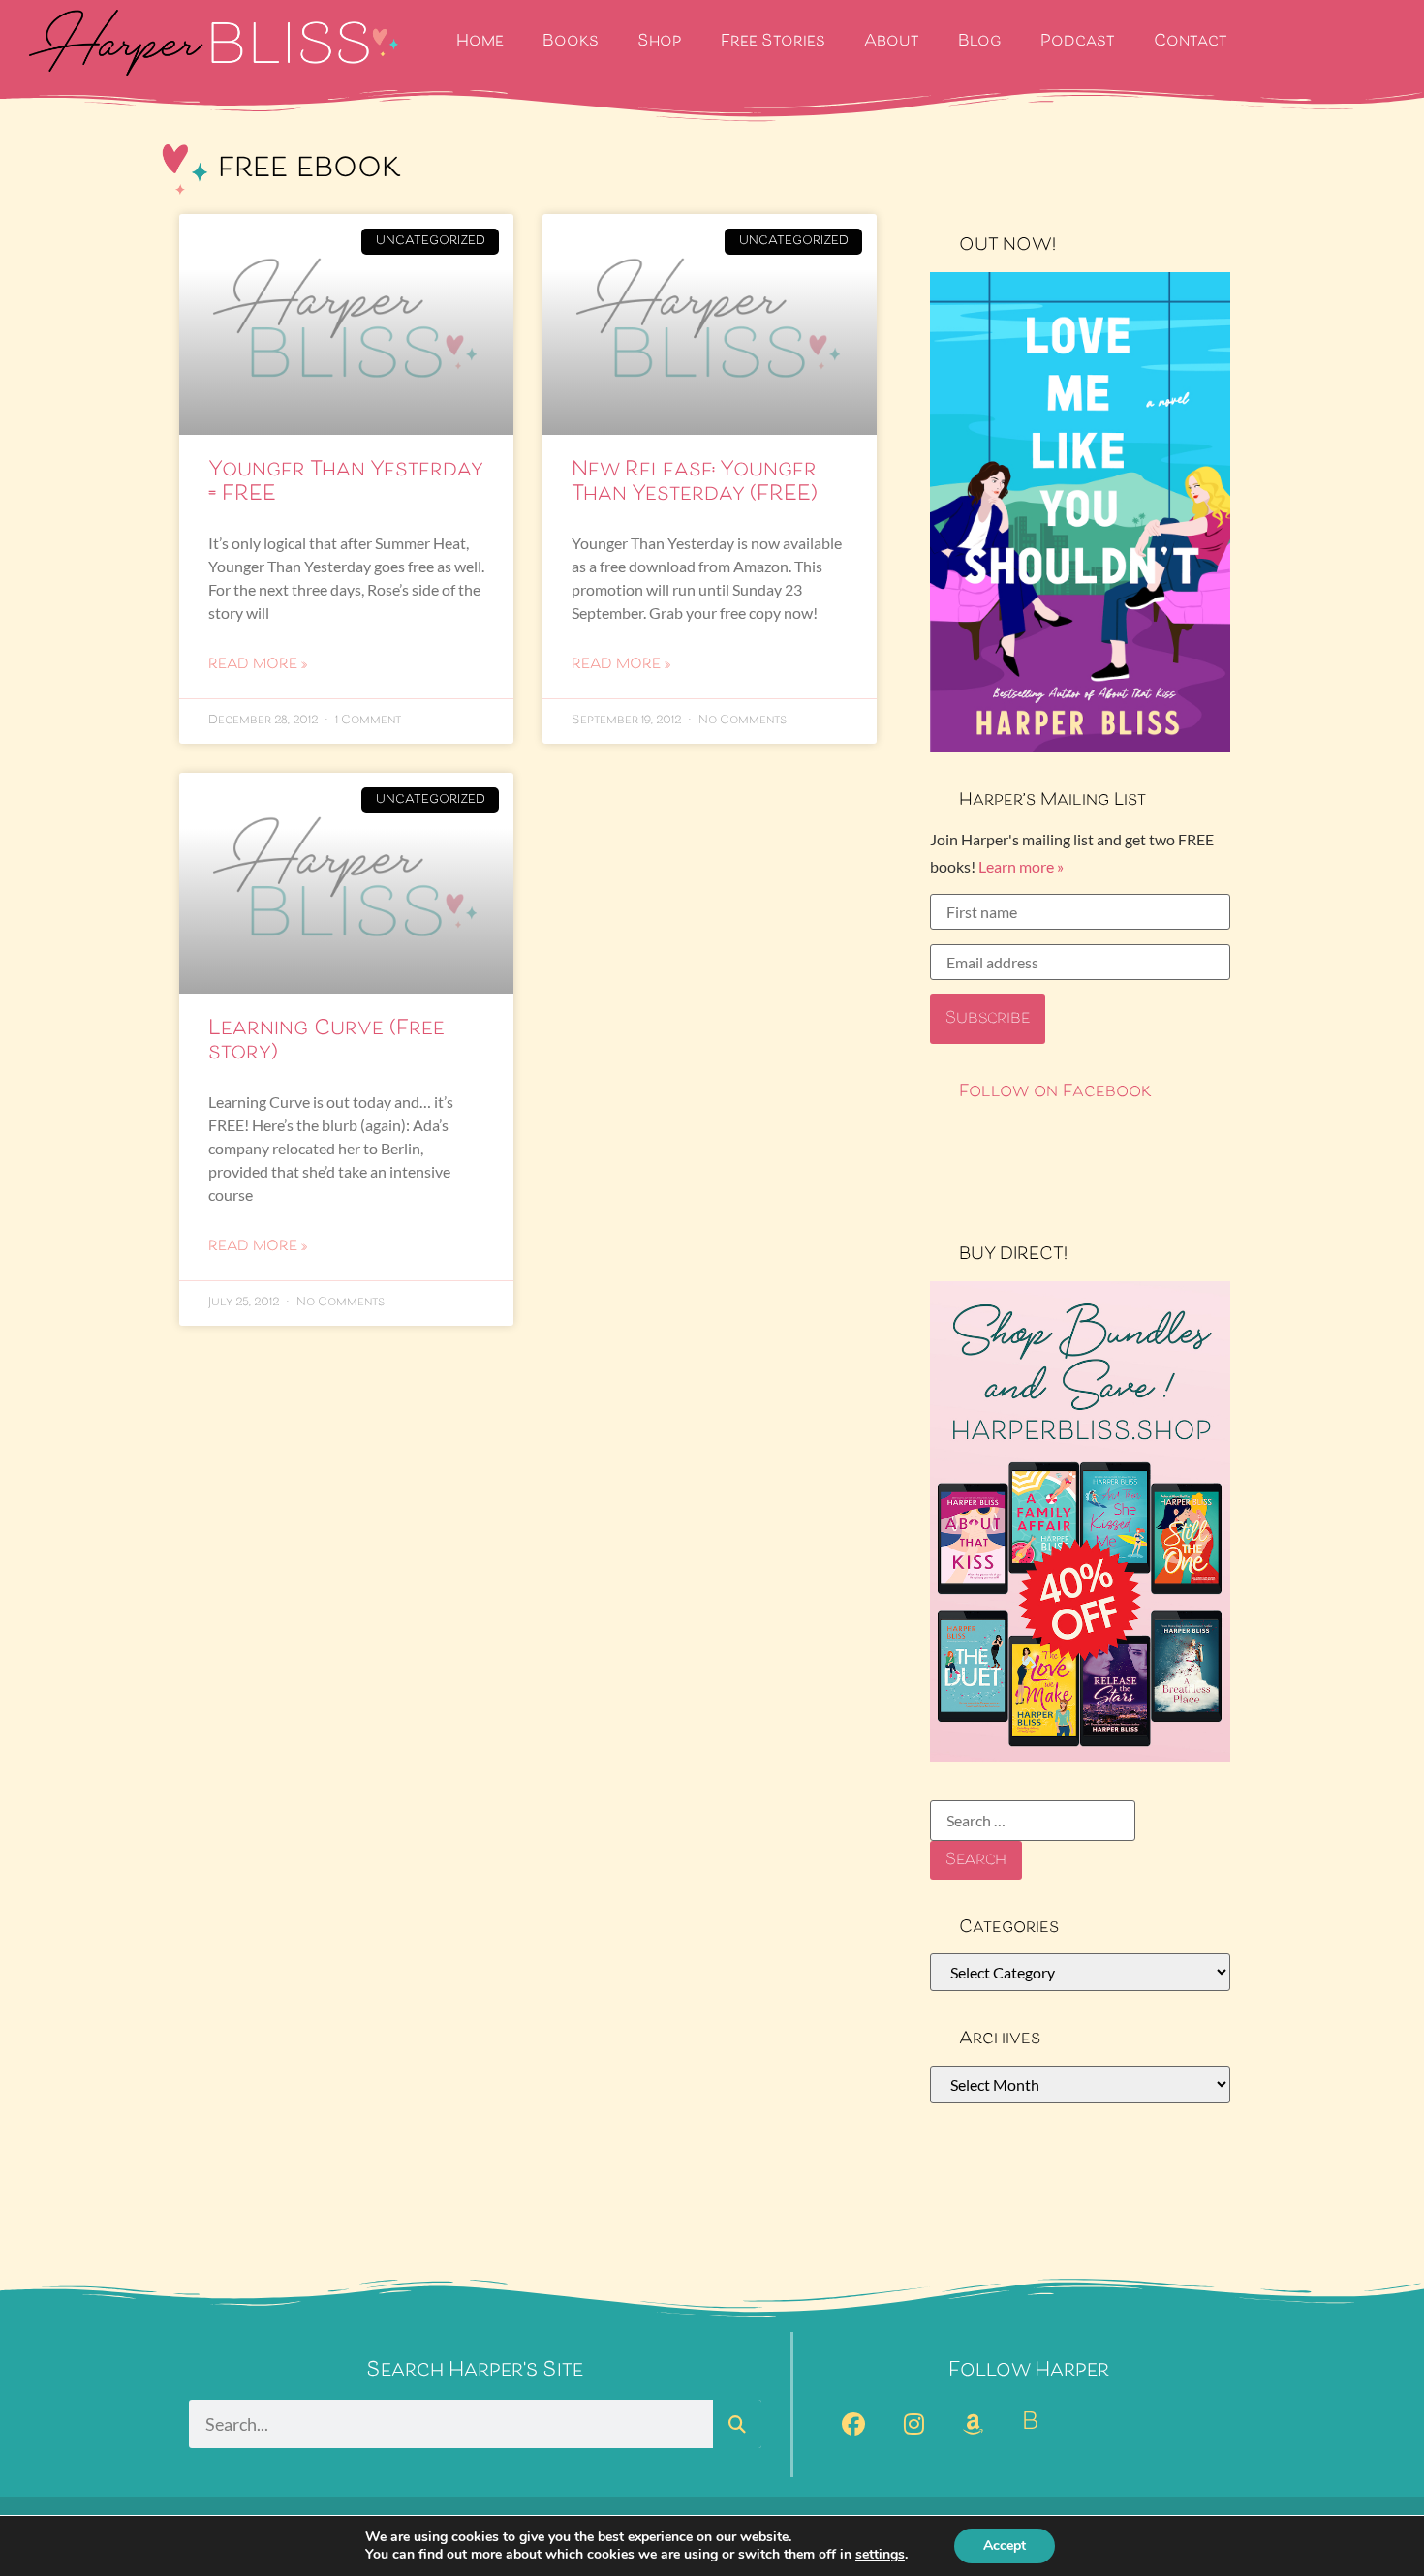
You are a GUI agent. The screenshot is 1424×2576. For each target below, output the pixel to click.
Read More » (258, 665)
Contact (1191, 42)
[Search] (737, 2424)
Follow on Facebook (1055, 1092)
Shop (660, 42)
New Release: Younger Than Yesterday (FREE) (695, 483)
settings (880, 2555)
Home (480, 42)
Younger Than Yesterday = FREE (345, 483)
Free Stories (773, 42)
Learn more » (1021, 866)
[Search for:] (1033, 1821)
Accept (1005, 2545)
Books (571, 42)
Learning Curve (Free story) (326, 1042)
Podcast (1078, 42)
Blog (980, 42)
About (892, 42)
